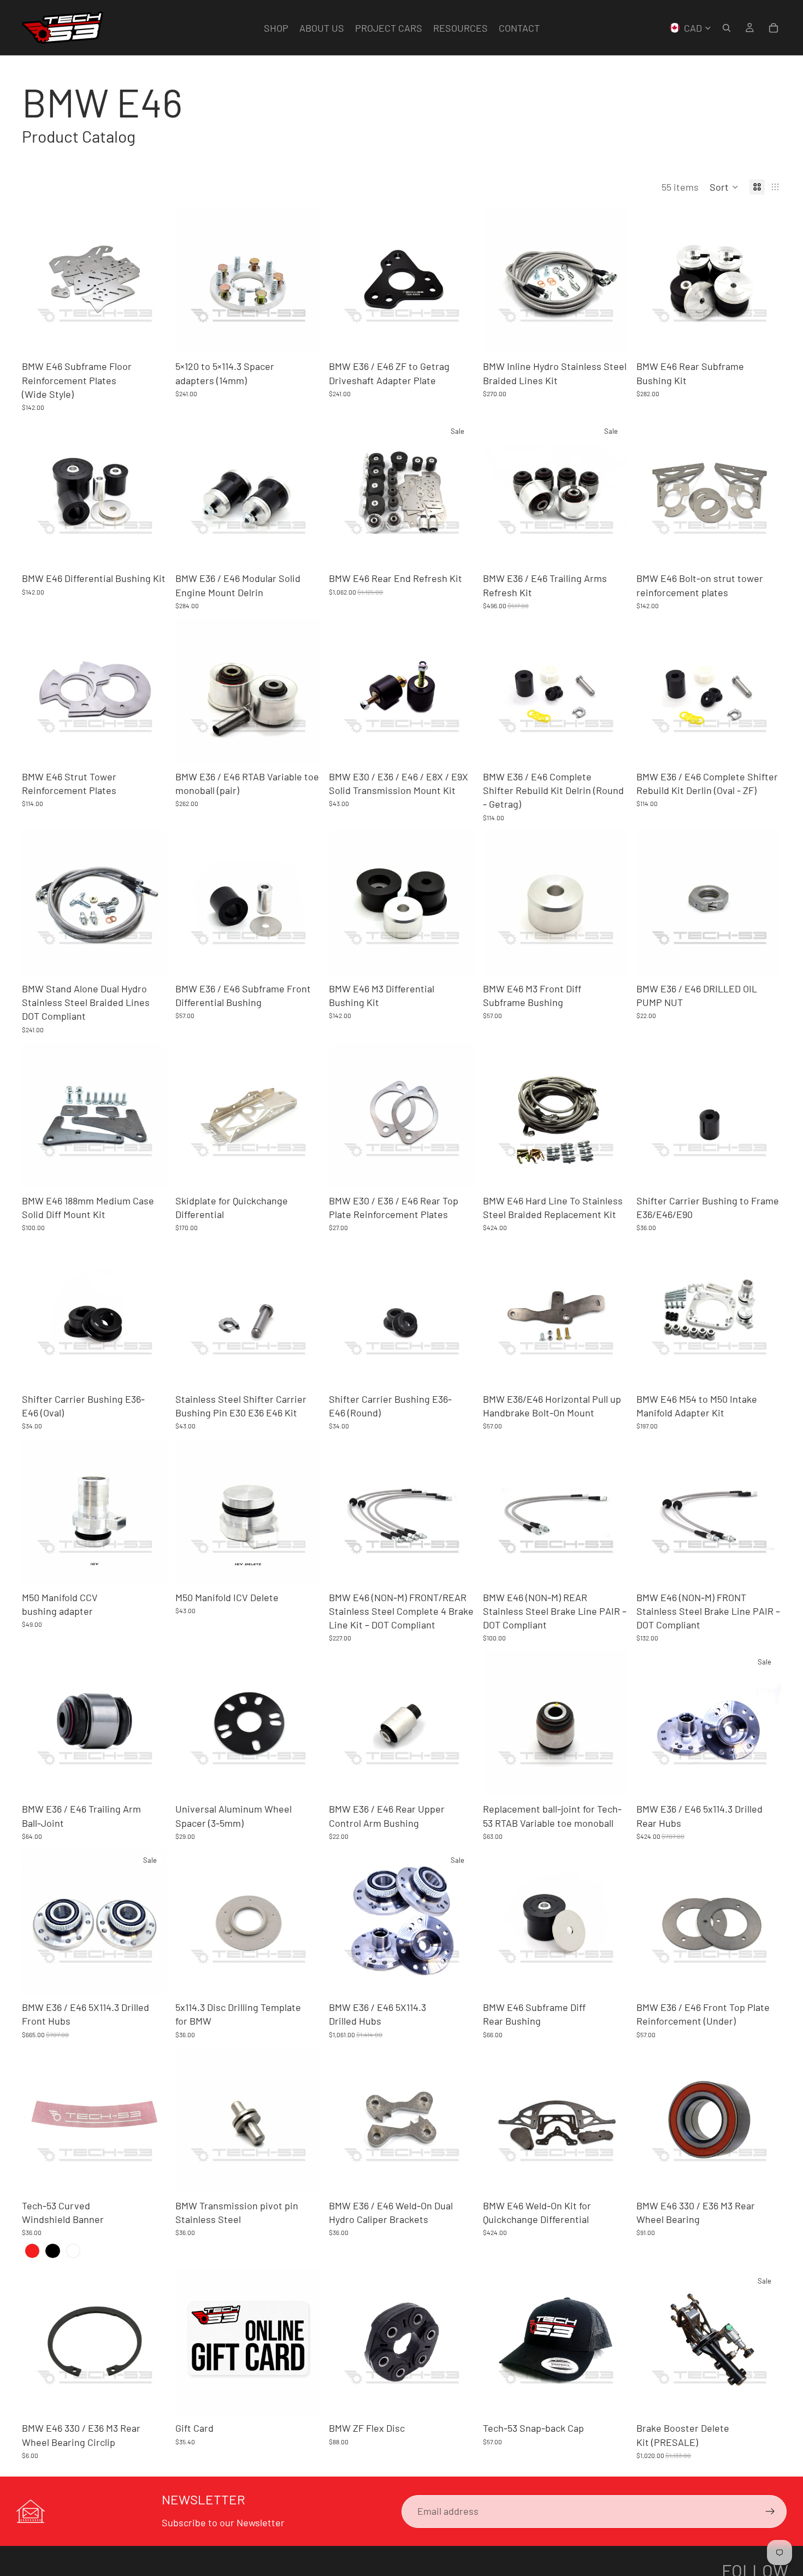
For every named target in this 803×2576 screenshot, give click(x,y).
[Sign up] (770, 2512)
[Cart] (774, 28)
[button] (724, 187)
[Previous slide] (38, 280)
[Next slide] (150, 280)
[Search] (727, 28)
